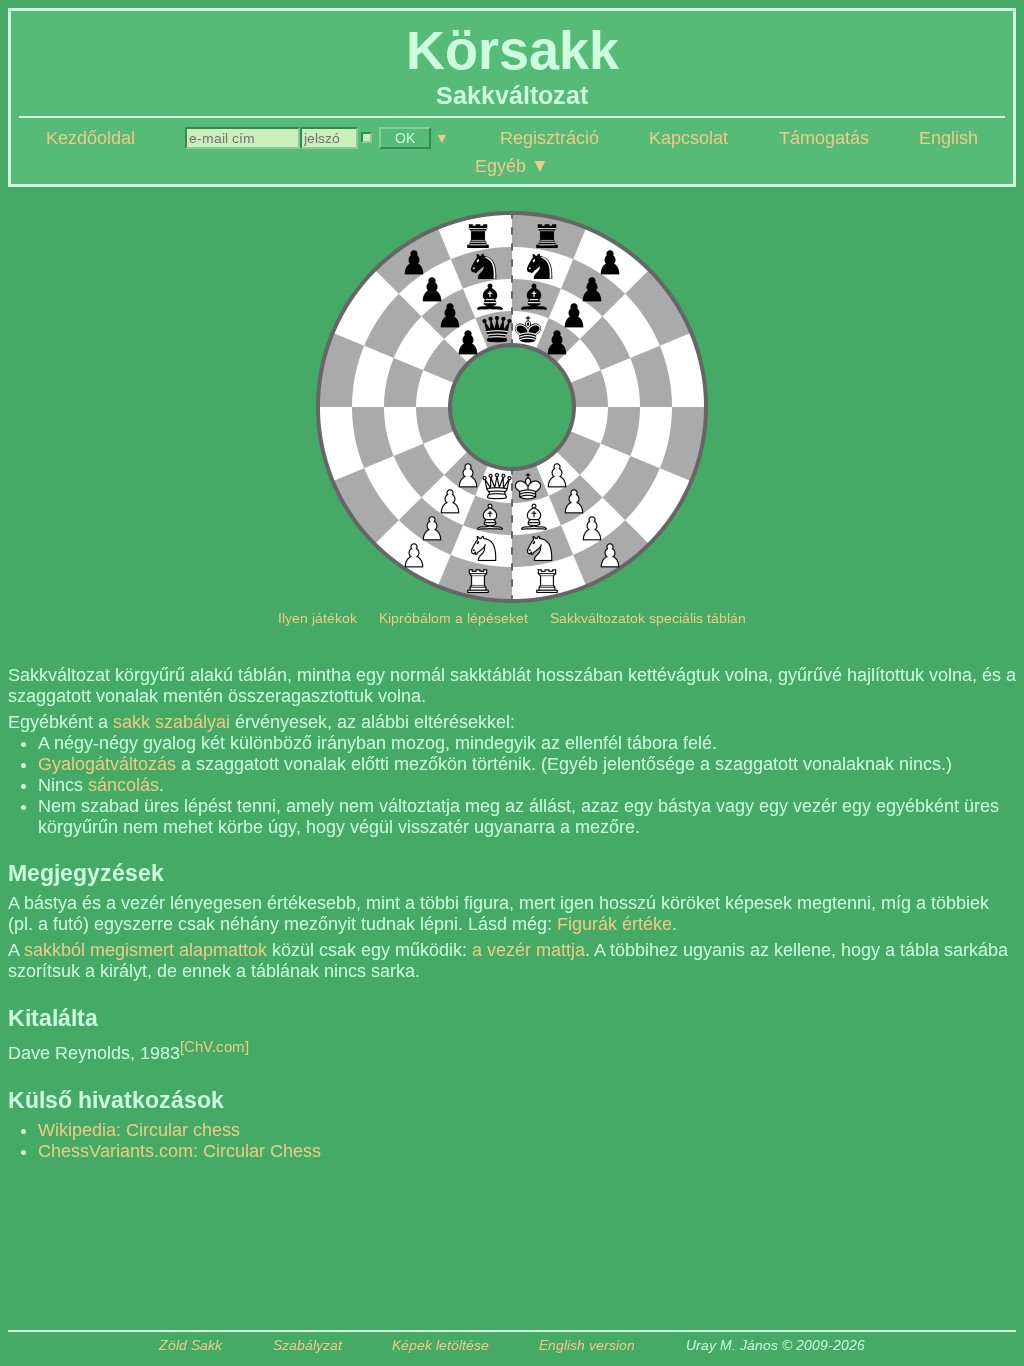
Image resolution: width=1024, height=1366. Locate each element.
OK (405, 138)
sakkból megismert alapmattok (145, 950)
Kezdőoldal (90, 138)
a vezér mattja (528, 950)
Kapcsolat (688, 138)
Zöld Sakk (190, 1345)
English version (587, 1345)
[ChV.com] (214, 1046)
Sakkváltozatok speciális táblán (648, 618)
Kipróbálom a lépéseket (453, 618)
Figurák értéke (614, 924)
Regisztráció (549, 138)
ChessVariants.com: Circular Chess (179, 1151)
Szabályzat (307, 1345)
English (948, 138)
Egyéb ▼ (512, 166)
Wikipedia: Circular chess (139, 1130)
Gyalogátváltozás (107, 764)
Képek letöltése (440, 1345)
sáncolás (123, 785)
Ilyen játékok (317, 618)
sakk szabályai (171, 722)
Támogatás (824, 138)
